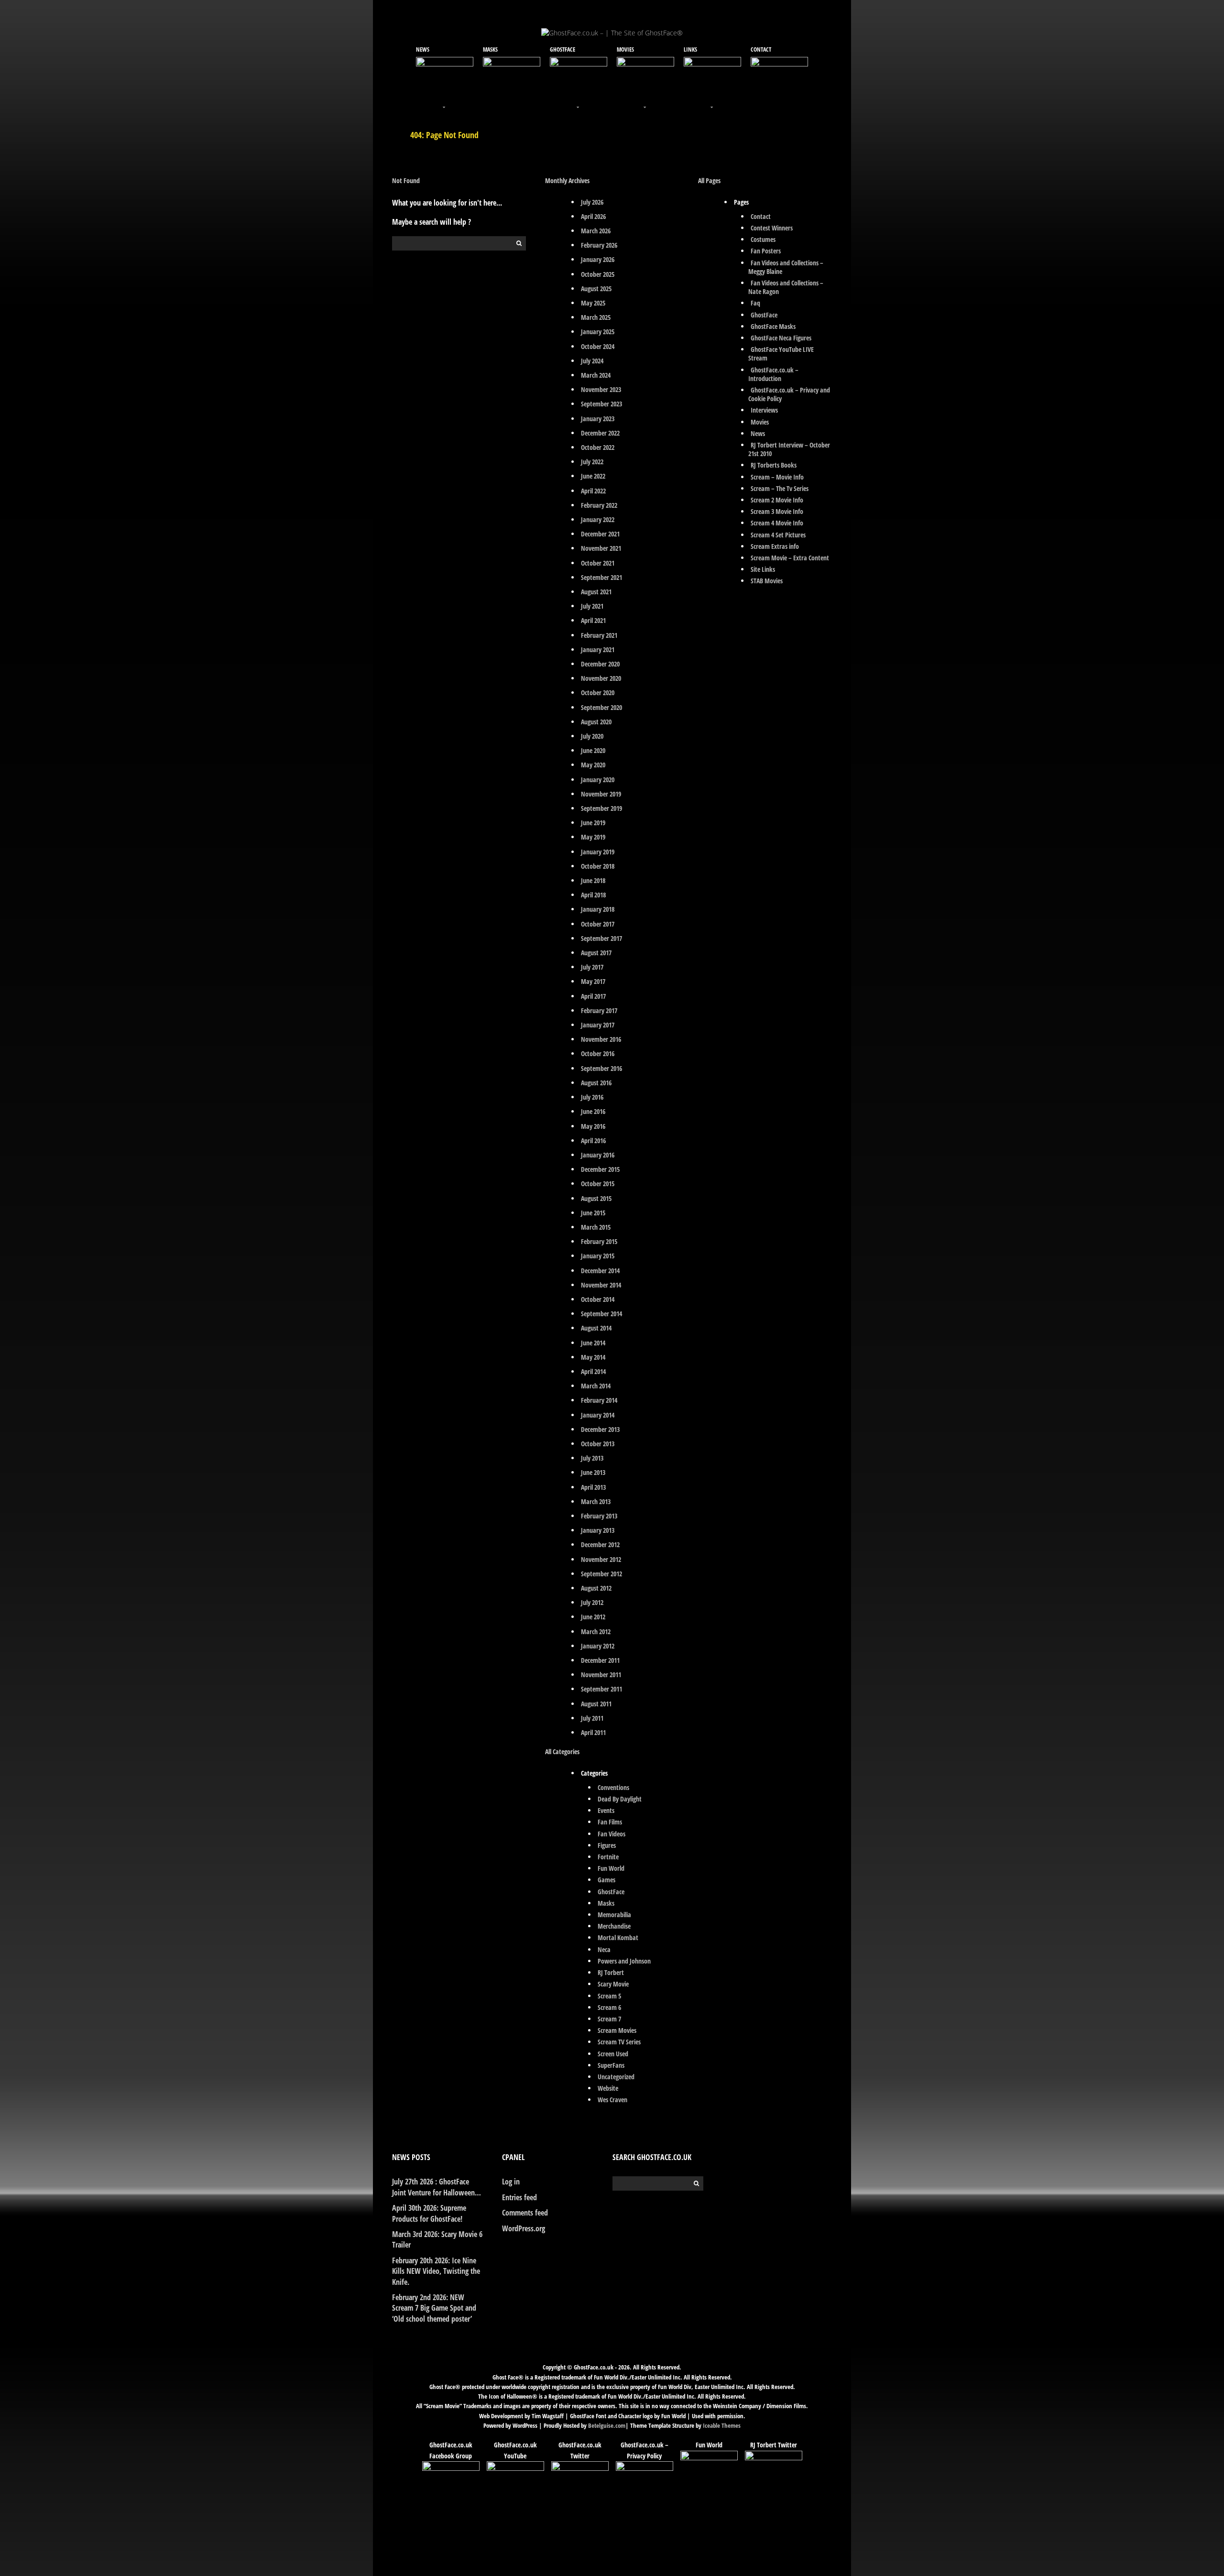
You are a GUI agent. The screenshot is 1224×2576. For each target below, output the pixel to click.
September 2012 (601, 1574)
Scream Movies (617, 2030)
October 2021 (598, 563)
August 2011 (596, 1704)
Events (606, 1810)
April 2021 (593, 620)
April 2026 (593, 216)
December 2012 (600, 1545)
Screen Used (613, 2054)
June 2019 (593, 823)
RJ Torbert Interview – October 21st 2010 (789, 449)
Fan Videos (612, 1834)
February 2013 (599, 1516)
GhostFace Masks (773, 326)
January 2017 (598, 1025)
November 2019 (601, 794)
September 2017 (601, 938)
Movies (760, 422)
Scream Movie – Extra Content (790, 558)
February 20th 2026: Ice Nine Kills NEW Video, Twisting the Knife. (436, 2271)
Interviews (764, 410)
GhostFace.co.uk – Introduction (773, 374)
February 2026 (599, 245)
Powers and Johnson (624, 1961)
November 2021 (601, 548)
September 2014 (601, 1314)
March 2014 (596, 1386)
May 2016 (593, 1126)
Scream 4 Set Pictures (778, 535)
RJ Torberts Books (774, 465)
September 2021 (601, 577)
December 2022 (600, 433)
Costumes (763, 239)
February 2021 (599, 635)
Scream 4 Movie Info (777, 523)
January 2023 (598, 419)
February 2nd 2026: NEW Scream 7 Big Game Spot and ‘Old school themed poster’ (434, 2308)
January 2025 (598, 332)
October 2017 (598, 924)
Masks (606, 1903)
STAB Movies (767, 581)
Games (607, 1880)
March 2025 (596, 317)
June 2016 (593, 1111)
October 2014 (598, 1299)
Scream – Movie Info (777, 477)
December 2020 (600, 664)
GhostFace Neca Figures (781, 338)
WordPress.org (524, 2228)
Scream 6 (609, 2007)
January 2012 (598, 1646)
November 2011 (601, 1675)
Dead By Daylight (620, 1799)
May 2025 (593, 303)
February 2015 (599, 1241)
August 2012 (596, 1588)
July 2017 (592, 967)
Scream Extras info (775, 546)
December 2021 (600, 534)
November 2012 (601, 1559)
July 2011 (592, 1718)
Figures (607, 1845)
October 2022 (598, 447)
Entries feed (519, 2197)
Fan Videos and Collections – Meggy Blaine (786, 267)
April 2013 (593, 1487)
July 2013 (592, 1458)
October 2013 (598, 1444)
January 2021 (598, 649)
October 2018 (598, 866)
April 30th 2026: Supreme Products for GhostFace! (429, 2213)
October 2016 (598, 1053)
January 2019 (598, 852)
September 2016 (601, 1068)
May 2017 (593, 981)
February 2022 (599, 505)
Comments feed (525, 2213)
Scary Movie (613, 1984)
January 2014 (598, 1415)
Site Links (763, 569)
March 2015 (596, 1227)
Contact (761, 216)
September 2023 (601, 404)
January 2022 (598, 519)
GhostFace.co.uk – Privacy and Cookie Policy (789, 394)
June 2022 (593, 476)
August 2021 (596, 592)
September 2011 (601, 1689)
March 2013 (596, 1501)
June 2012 (593, 1617)
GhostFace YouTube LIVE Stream (781, 354)
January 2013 (598, 1530)
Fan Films (610, 1822)
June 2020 (593, 750)
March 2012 (596, 1632)
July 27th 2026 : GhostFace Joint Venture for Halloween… (437, 2187)
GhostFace (611, 1892)
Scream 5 (609, 1996)
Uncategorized (616, 2077)
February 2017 (599, 1010)
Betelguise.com (607, 2425)
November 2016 (601, 1039)
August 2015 (596, 1198)
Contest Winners (772, 228)
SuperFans (611, 2065)
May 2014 (593, 1357)
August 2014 (596, 1328)
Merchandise (614, 1926)
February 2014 (599, 1400)
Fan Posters (766, 251)
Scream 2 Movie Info (777, 500)
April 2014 (593, 1371)
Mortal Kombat (618, 1937)
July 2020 (592, 736)
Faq (755, 303)
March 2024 (596, 375)
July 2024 (592, 361)
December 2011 (600, 1660)
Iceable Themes (722, 2425)
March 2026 (596, 231)
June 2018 (593, 880)
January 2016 (598, 1155)
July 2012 (592, 1602)
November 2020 (601, 678)
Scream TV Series (619, 2042)
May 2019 (593, 837)
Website (608, 2088)
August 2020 (596, 722)
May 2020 (593, 765)
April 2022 (593, 491)
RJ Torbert (611, 1972)
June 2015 (593, 1213)
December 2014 (600, 1271)
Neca (604, 1949)
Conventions (613, 1787)
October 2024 (598, 346)
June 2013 (593, 1472)
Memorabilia (614, 1915)
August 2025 (596, 289)
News (758, 433)
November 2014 (601, 1285)
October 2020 (598, 693)
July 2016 (592, 1097)
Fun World (611, 1868)
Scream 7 (609, 2019)
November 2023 (601, 389)
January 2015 (598, 1256)
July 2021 (592, 606)
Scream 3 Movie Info (777, 511)
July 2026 (592, 202)
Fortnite (608, 1857)
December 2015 (600, 1169)
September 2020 (601, 707)
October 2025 (598, 274)
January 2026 (598, 259)
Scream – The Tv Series (780, 488)
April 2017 (593, 996)
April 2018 (593, 895)
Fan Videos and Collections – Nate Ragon (786, 287)
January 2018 (598, 909)
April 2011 (593, 1732)
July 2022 (592, 462)
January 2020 (598, 780)
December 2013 (600, 1429)
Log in (511, 2182)
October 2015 (598, 1184)
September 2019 (601, 808)
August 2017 (596, 953)
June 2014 (593, 1343)
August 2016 (596, 1083)
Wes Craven (612, 2100)
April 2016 (593, 1141)
